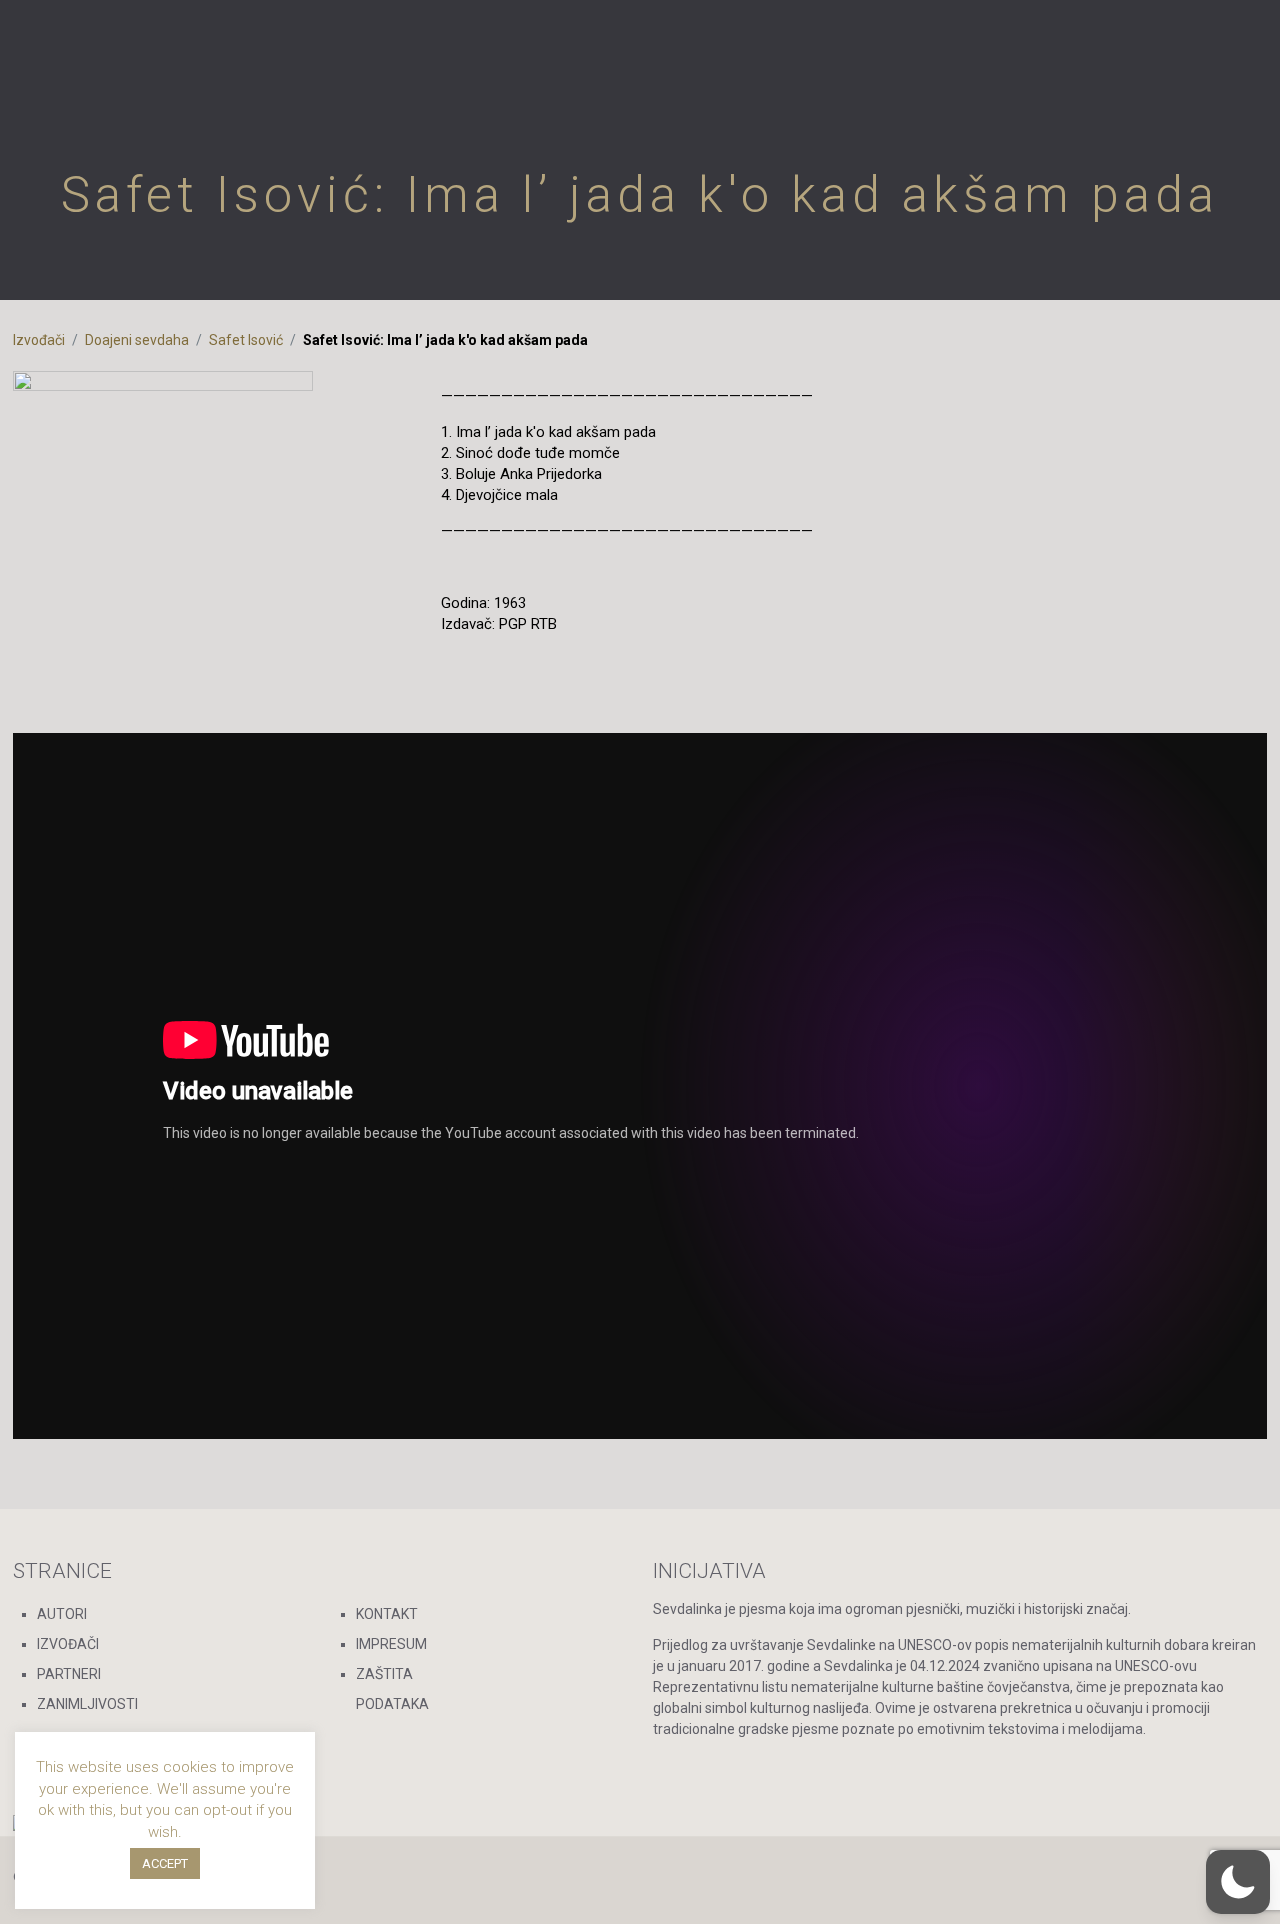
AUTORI (62, 1614)
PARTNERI (69, 1674)
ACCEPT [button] (165, 1863)
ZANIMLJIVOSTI (87, 1704)
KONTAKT (387, 1614)
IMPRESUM (391, 1644)
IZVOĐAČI (68, 1644)
